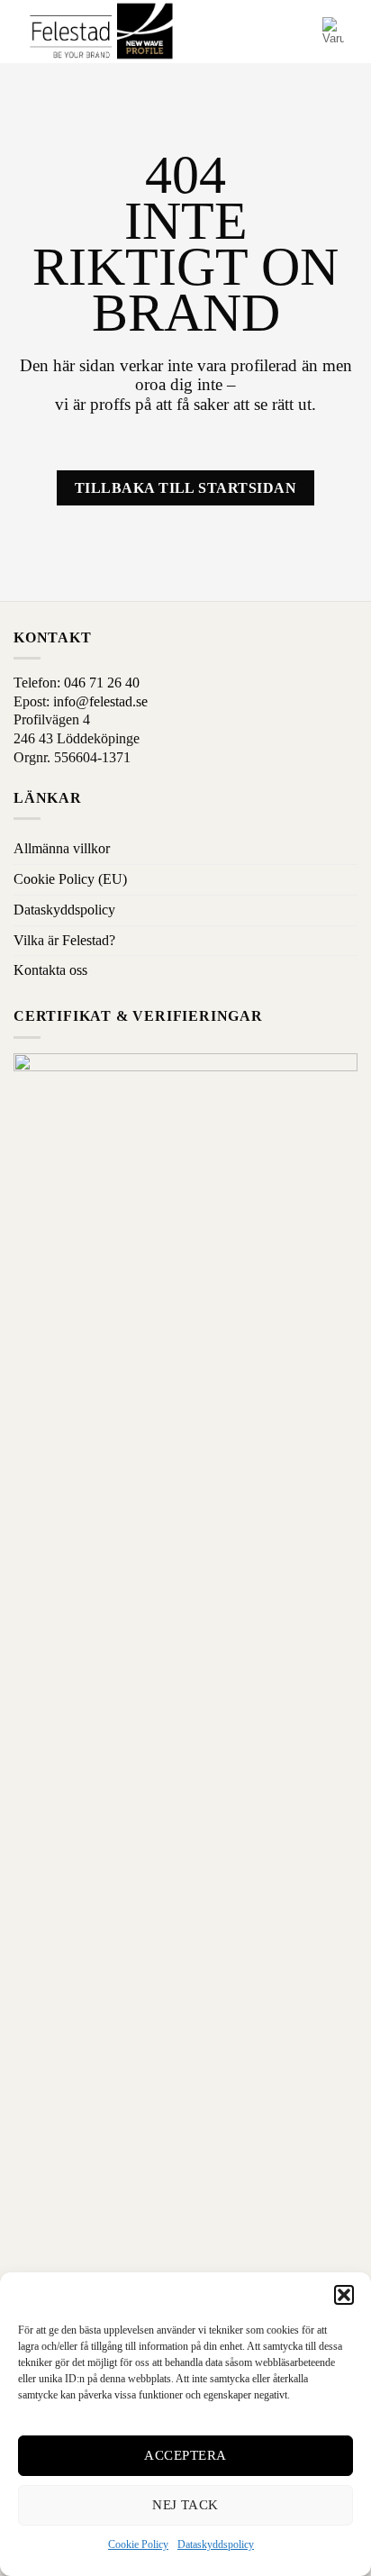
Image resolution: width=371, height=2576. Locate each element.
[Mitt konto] (301, 32)
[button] (344, 2295)
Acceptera (185, 2455)
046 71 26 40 (102, 683)
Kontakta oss (50, 970)
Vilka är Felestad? (64, 940)
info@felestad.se (100, 701)
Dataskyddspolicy (216, 2544)
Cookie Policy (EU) (70, 879)
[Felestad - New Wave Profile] (102, 32)
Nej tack (185, 2505)
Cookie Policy (138, 2544)
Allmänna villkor (62, 848)
